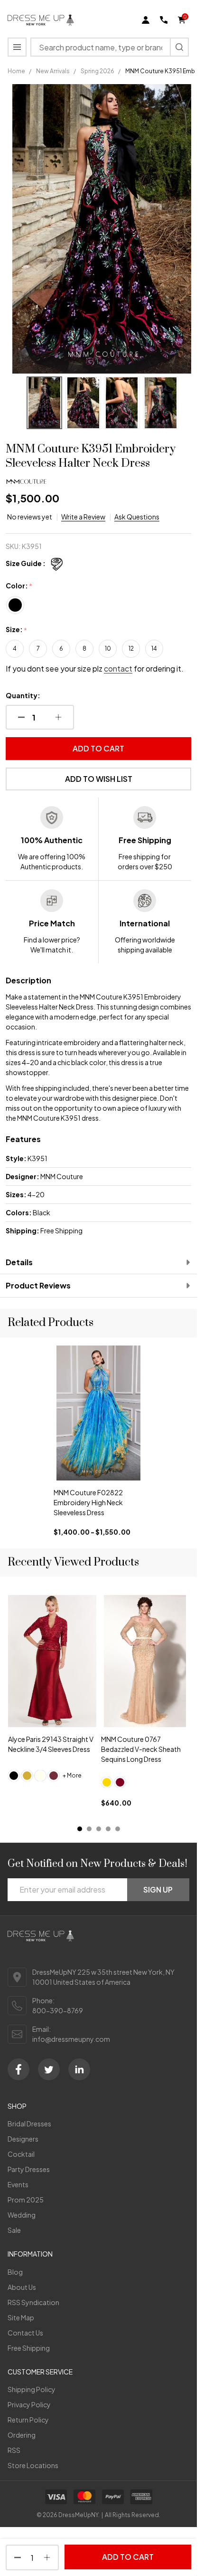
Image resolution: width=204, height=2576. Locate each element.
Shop (17, 2106)
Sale (14, 2230)
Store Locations (33, 2465)
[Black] (14, 1776)
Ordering (22, 2435)
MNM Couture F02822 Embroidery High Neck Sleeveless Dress (88, 1502)
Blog (15, 2272)
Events (18, 2184)
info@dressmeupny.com (71, 2039)
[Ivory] (40, 1776)
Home (16, 71)
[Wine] (54, 1776)
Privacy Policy (29, 2404)
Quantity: (23, 695)
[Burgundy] (120, 1782)
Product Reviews (38, 1285)
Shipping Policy (32, 2389)
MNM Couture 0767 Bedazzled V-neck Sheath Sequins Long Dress (141, 1749)
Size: (17, 630)
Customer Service (40, 2372)
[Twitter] (49, 2069)
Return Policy (28, 2420)
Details (19, 1262)
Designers (23, 2139)
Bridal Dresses (29, 2124)
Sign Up (158, 1889)
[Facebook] (19, 2069)
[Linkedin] (79, 2069)
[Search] (179, 47)
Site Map (21, 2317)
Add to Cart (98, 748)
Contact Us (25, 2333)
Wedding (22, 2215)
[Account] (146, 20)
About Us (22, 2287)
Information (30, 2254)
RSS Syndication (33, 2302)
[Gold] (27, 1776)
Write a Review (83, 517)
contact (118, 668)
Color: (19, 586)
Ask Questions (137, 517)
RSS (14, 2450)
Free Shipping (29, 2348)
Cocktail (21, 2154)
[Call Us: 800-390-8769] (164, 20)
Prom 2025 (26, 2200)
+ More (72, 1776)
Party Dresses (29, 2169)
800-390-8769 (58, 2010)
